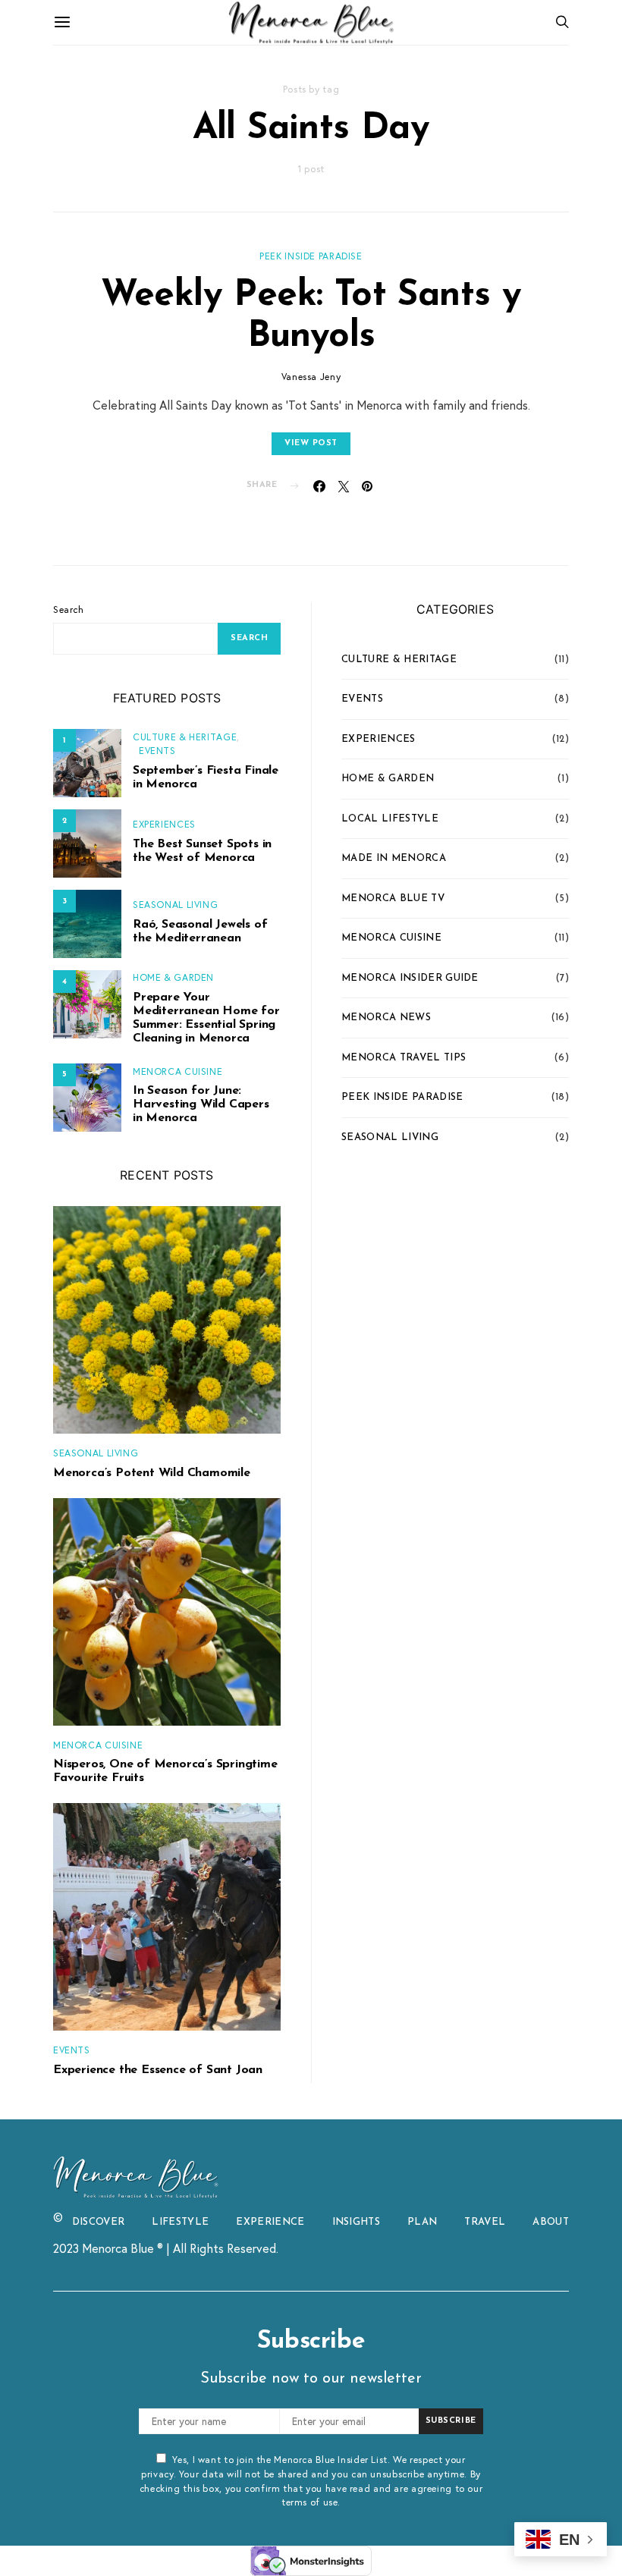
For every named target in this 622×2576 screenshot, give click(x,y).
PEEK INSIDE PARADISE (311, 256)
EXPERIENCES (164, 824)
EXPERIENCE (270, 2222)
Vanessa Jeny (311, 376)
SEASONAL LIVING (175, 904)
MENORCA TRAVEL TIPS (404, 1058)
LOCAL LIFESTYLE (390, 819)
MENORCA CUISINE (177, 1071)
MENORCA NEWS (386, 1018)
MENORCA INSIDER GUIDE (410, 978)
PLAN (422, 2222)
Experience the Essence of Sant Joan (158, 2070)
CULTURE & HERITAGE (185, 737)
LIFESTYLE (180, 2222)
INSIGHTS (357, 2222)
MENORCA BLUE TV (393, 898)
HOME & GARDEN (173, 977)
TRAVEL (485, 2222)
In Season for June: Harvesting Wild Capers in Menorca (201, 1104)
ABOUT (551, 2222)
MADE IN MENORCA (394, 858)
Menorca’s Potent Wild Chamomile (152, 1473)
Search (69, 609)
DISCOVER (99, 2222)
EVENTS (157, 750)
